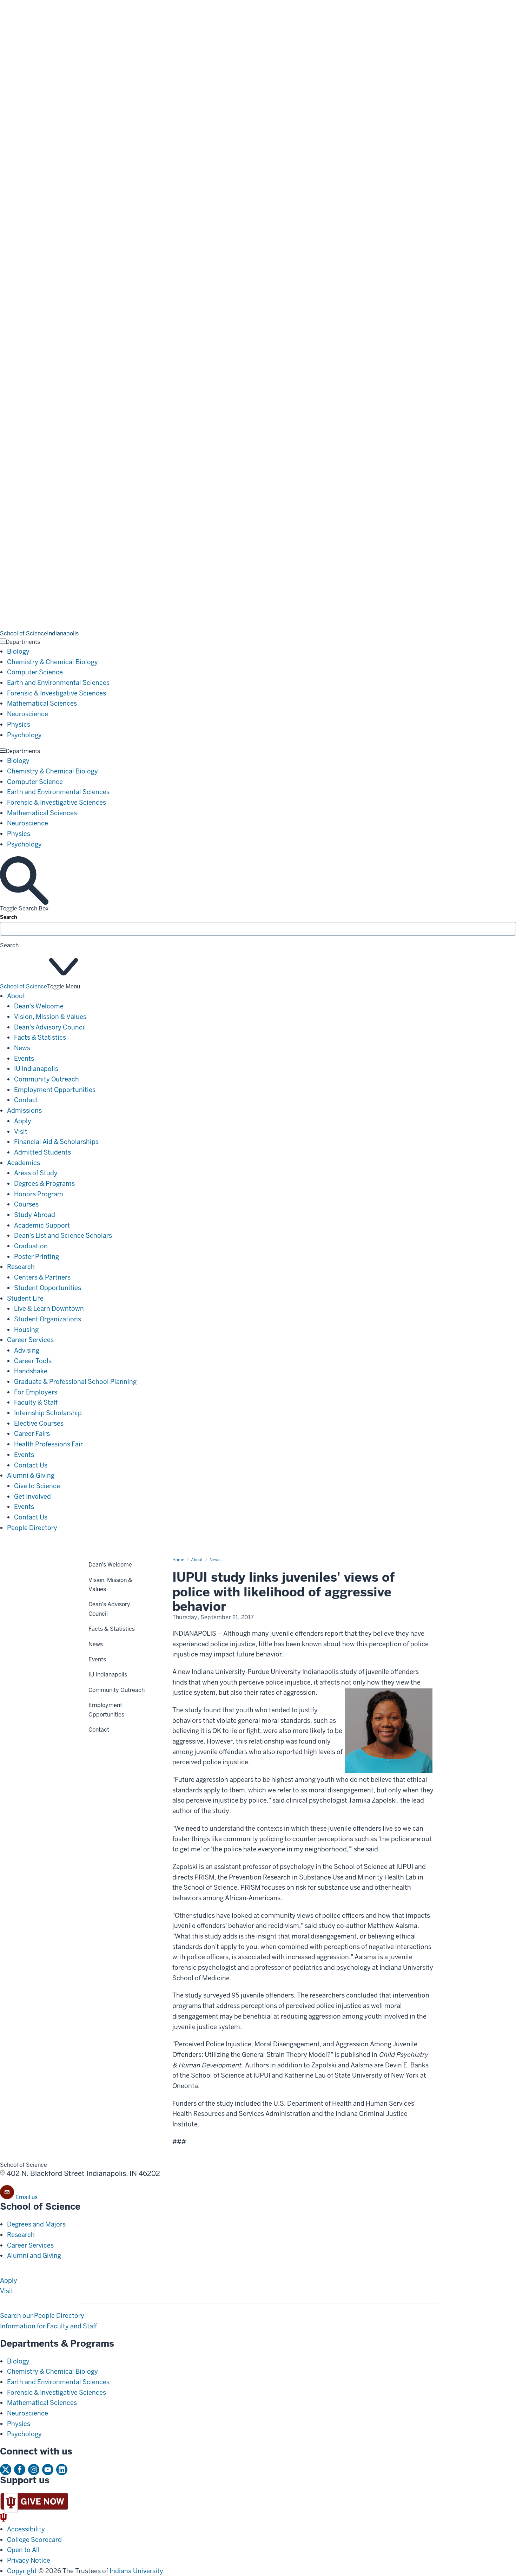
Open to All (23, 2550)
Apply (23, 1121)
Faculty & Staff (36, 1402)
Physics (19, 724)
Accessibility (26, 2529)
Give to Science (37, 1486)
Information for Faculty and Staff (49, 2326)
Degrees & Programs (44, 1184)
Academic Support (42, 1225)
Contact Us (31, 1465)
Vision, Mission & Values (50, 1017)
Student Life (25, 1298)
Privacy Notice (29, 2560)
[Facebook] (20, 2470)
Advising (27, 1350)
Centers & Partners (42, 1277)
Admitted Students (42, 1152)
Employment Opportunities (55, 1090)
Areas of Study (36, 1173)
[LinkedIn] (62, 2470)
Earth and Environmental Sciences (58, 683)
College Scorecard (34, 2540)
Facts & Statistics (40, 1037)
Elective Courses (39, 1423)
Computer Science (35, 672)
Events (24, 1058)
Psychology (24, 735)
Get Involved (32, 1496)
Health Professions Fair (48, 1444)
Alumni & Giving (31, 1475)
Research (21, 1267)
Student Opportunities (48, 1288)
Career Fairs (32, 1434)
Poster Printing (37, 1257)
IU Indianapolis (36, 1069)
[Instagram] (34, 2470)
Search (9, 917)
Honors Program (39, 1194)
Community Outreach (47, 1079)
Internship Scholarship (48, 1413)
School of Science (24, 986)
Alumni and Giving (34, 2255)
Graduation (31, 1246)
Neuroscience (28, 714)
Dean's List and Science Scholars (63, 1235)
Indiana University (136, 2571)
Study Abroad (35, 1215)
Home (178, 1560)
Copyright (22, 2571)
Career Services (30, 1340)
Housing (26, 1330)
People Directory (32, 1528)
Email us (27, 2197)
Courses (26, 1204)
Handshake (31, 1371)
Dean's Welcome (39, 1006)
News (22, 1048)
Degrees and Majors (36, 2224)
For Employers (36, 1392)
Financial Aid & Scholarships (56, 1142)
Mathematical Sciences (42, 703)
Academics (24, 1163)
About (16, 996)
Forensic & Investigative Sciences (57, 693)
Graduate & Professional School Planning (75, 1382)
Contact (26, 1100)
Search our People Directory (42, 2316)
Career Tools (33, 1361)
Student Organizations (48, 1319)
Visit (21, 1132)
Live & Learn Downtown (49, 1309)
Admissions (24, 1110)
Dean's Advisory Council (50, 1027)
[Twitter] (6, 2470)
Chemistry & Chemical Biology (52, 662)
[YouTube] (48, 2470)
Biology (18, 651)
